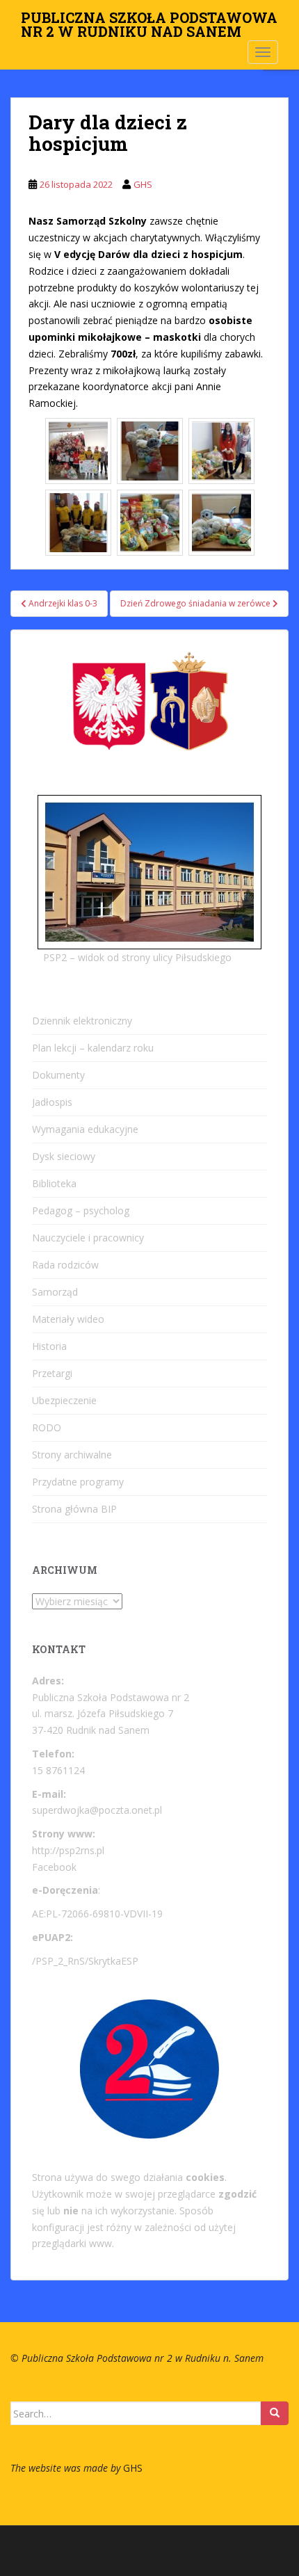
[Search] (275, 2413)
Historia (49, 1346)
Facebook (54, 1867)
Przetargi (52, 1373)
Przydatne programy (78, 1482)
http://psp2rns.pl (68, 1850)
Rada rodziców (65, 1265)
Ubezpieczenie (64, 1400)
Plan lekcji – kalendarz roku (93, 1048)
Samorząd (55, 1292)
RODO (47, 1427)
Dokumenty (58, 1075)
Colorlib (180, 2547)
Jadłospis (52, 1102)
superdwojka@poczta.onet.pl (97, 1810)
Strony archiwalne (72, 1455)
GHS (143, 184)
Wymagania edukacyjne (85, 1129)
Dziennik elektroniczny (82, 1021)
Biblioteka (54, 1183)
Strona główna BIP (74, 1509)
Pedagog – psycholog (81, 1210)
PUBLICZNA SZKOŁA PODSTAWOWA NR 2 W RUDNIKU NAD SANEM (149, 22)
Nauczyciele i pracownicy (88, 1238)
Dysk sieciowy (64, 1156)
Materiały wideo (68, 1319)
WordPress (150, 2561)
